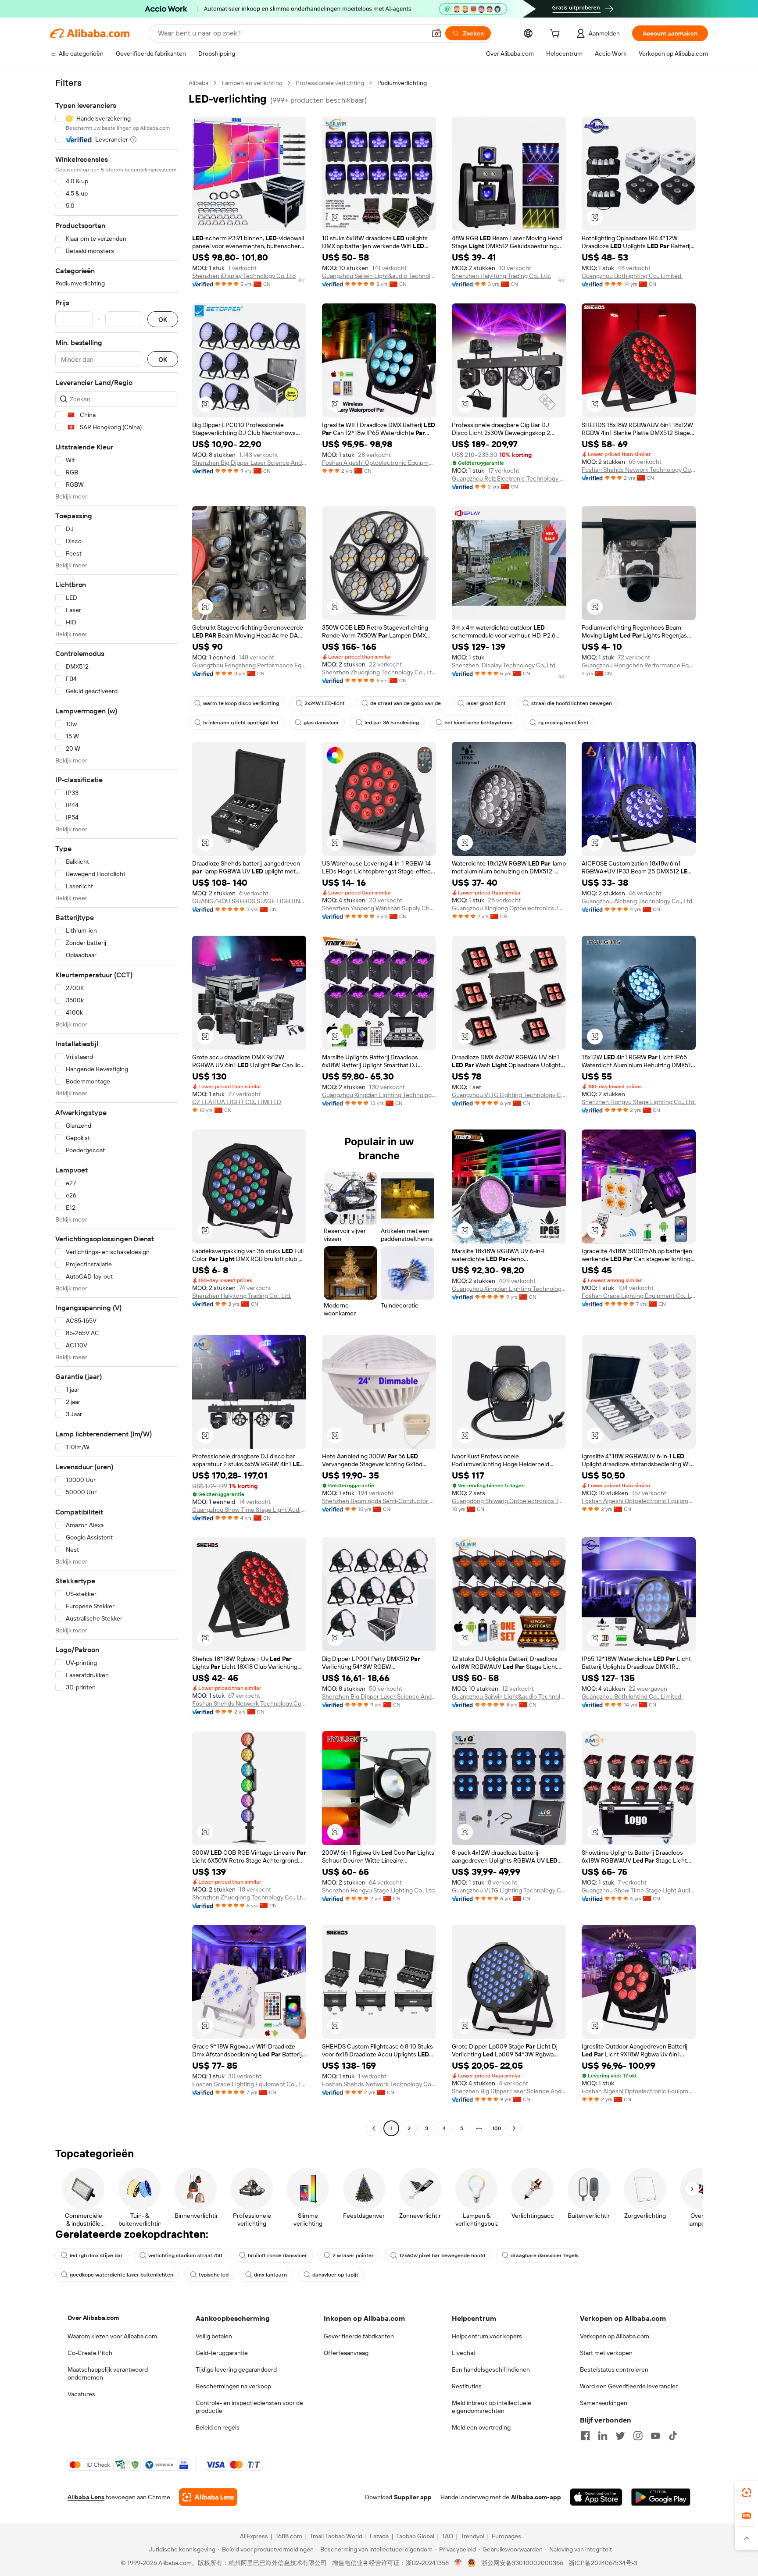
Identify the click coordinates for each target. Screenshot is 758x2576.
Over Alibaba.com (93, 2318)
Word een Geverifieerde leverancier (629, 2386)
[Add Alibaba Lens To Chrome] (208, 2497)
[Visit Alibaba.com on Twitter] (620, 2436)
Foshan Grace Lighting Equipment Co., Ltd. (639, 1296)
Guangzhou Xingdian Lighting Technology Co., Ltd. (379, 1095)
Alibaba (198, 83)
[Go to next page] (514, 2128)
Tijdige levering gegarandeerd (236, 2369)
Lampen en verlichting (252, 83)
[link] (747, 2493)
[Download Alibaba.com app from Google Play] (661, 2497)
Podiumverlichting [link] (402, 83)
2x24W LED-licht (325, 703)
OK (163, 319)
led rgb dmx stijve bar (96, 2255)
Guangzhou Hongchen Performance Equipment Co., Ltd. (639, 665)
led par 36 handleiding (392, 723)
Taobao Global (415, 2536)
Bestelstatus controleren (614, 2369)
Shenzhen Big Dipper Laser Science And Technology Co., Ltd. (249, 463)
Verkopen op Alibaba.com (615, 2336)
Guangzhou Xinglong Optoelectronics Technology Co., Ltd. (509, 908)
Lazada (379, 2536)
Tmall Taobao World (336, 2536)
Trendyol (472, 2536)
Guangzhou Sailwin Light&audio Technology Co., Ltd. (379, 276)
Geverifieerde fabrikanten (359, 2336)
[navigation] (117, 1107)
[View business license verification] (458, 2563)
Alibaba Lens (86, 2497)
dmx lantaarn (270, 2275)
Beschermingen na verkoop (233, 2386)
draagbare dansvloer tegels (545, 2255)
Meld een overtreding (481, 2427)
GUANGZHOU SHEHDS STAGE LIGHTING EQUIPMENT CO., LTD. (249, 901)
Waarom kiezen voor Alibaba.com (112, 2336)
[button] (436, 33)
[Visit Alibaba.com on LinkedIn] (603, 2436)
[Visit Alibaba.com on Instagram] (638, 2436)
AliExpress (254, 2536)
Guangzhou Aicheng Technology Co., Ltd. (638, 901)
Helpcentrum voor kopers (487, 2336)
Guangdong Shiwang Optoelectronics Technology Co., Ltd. (509, 1501)
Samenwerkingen (604, 2403)
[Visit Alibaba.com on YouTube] (655, 2436)
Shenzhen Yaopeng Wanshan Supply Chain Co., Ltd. (379, 908)
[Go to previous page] (374, 2128)
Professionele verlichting (330, 83)
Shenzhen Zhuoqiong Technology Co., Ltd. (379, 672)
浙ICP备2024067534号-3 (603, 2563)
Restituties (467, 2386)
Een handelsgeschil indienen (491, 2369)
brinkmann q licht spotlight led (241, 723)
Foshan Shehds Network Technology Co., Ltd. (639, 470)
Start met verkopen (606, 2353)
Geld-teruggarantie (222, 2353)
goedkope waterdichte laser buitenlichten (122, 2275)
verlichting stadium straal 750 (185, 2255)
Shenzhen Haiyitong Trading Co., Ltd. (501, 276)
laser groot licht (486, 703)
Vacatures (81, 2394)
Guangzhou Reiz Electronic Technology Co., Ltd (509, 478)
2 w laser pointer (353, 2255)
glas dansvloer (321, 723)
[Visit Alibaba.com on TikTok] (673, 2436)
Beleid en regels (218, 2427)
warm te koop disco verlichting (241, 703)
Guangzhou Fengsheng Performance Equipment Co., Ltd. (249, 665)
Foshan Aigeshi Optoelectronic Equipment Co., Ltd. (379, 463)
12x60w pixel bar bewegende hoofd (442, 2255)
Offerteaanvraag (346, 2353)
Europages (506, 2536)
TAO (447, 2536)
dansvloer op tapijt (335, 2275)
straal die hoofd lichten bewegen (572, 703)
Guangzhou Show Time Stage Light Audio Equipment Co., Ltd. (249, 1510)
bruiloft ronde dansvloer (277, 2255)
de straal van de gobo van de (406, 703)
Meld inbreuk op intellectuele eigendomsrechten (492, 2407)
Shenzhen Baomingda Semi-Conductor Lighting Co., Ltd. (379, 1501)
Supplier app (413, 2497)
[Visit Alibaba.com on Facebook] (585, 2436)
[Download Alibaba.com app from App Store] (596, 2497)
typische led (214, 2275)
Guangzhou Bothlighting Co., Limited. (632, 276)
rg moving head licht (563, 723)
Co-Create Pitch (90, 2353)
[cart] (557, 35)
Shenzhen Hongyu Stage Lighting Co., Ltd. (639, 1102)
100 (497, 2128)
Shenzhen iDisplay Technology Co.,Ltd (244, 276)
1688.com (289, 2536)
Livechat (464, 2353)
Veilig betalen (214, 2336)
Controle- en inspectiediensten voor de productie (249, 2407)
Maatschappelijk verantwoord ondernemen (108, 2373)
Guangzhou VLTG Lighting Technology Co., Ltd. (509, 1095)
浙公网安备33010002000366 (522, 2563)
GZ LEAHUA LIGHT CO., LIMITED (237, 1102)
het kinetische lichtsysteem (479, 723)
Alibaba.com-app (536, 2497)
